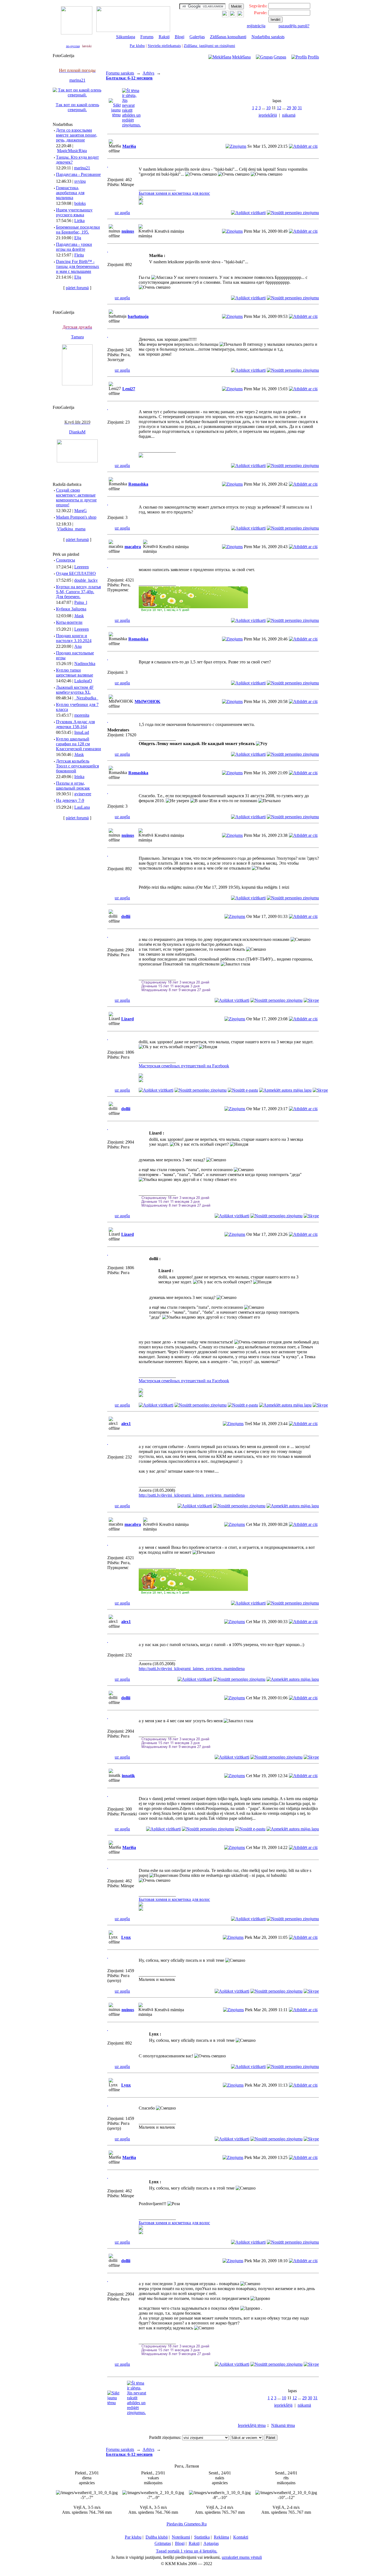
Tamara (77, 337)
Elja (78, 238)
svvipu (80, 181)
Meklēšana (241, 57)
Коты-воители (69, 622)
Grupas (280, 57)
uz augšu (122, 213)
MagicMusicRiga (72, 151)
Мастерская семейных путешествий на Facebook (184, 1066)
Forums (147, 37)
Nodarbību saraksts (268, 37)
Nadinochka (85, 664)
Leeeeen (82, 567)
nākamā (289, 115)
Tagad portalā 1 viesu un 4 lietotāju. (187, 2551)
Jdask (79, 616)
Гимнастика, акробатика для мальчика (70, 193)
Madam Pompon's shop (76, 517)
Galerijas (197, 37)
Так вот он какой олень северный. (77, 107)
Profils (313, 57)
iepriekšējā (268, 115)
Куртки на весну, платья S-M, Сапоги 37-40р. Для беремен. (78, 592)
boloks (80, 203)
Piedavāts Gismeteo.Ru (187, 2524)
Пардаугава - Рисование (78, 174)
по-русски (73, 46)
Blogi (180, 37)
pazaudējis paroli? (294, 26)
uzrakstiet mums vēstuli (242, 2557)
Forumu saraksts (120, 73)
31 (300, 108)
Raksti (164, 37)
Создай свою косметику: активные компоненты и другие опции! (76, 497)
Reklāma (221, 2537)
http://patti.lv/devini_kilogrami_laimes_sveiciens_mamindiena (192, 1495)
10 (268, 108)
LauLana (82, 807)
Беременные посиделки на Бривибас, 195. (78, 230)
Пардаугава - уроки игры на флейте (74, 247)
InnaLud (82, 732)
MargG (81, 511)
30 (294, 108)
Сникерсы (66, 560)
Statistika (202, 2537)
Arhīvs (148, 73)
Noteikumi (181, 2537)
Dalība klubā (157, 2537)
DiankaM (77, 432)
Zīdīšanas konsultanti (228, 37)
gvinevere (83, 794)
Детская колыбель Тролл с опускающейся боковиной (77, 766)
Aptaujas (211, 2543)
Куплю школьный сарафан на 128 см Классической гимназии (79, 744)
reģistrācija (256, 26)
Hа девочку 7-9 (70, 800)
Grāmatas (163, 2543)
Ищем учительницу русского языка (74, 212)
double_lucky (86, 580)
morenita (82, 715)
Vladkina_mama (71, 529)
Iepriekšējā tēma (252, 2425)
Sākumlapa (126, 37)
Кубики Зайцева (71, 609)
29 (289, 108)
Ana (78, 646)
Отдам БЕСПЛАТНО (76, 573)
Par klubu (137, 46)
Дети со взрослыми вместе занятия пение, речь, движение (77, 135)
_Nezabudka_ (86, 698)
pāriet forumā (77, 288)
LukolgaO (83, 681)
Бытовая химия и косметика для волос (174, 193)
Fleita (79, 255)
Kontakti (241, 2537)
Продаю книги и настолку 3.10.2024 (74, 638)
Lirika (79, 221)
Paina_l (81, 602)
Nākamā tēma (283, 2425)
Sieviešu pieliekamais (164, 46)
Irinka (79, 777)
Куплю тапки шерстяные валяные (75, 673)
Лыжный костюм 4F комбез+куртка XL (75, 690)
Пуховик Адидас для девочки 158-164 (75, 724)
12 (279, 108)
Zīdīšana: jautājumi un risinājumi (209, 46)
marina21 (77, 80)
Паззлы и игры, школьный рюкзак (73, 786)
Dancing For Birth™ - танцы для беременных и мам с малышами (78, 266)
